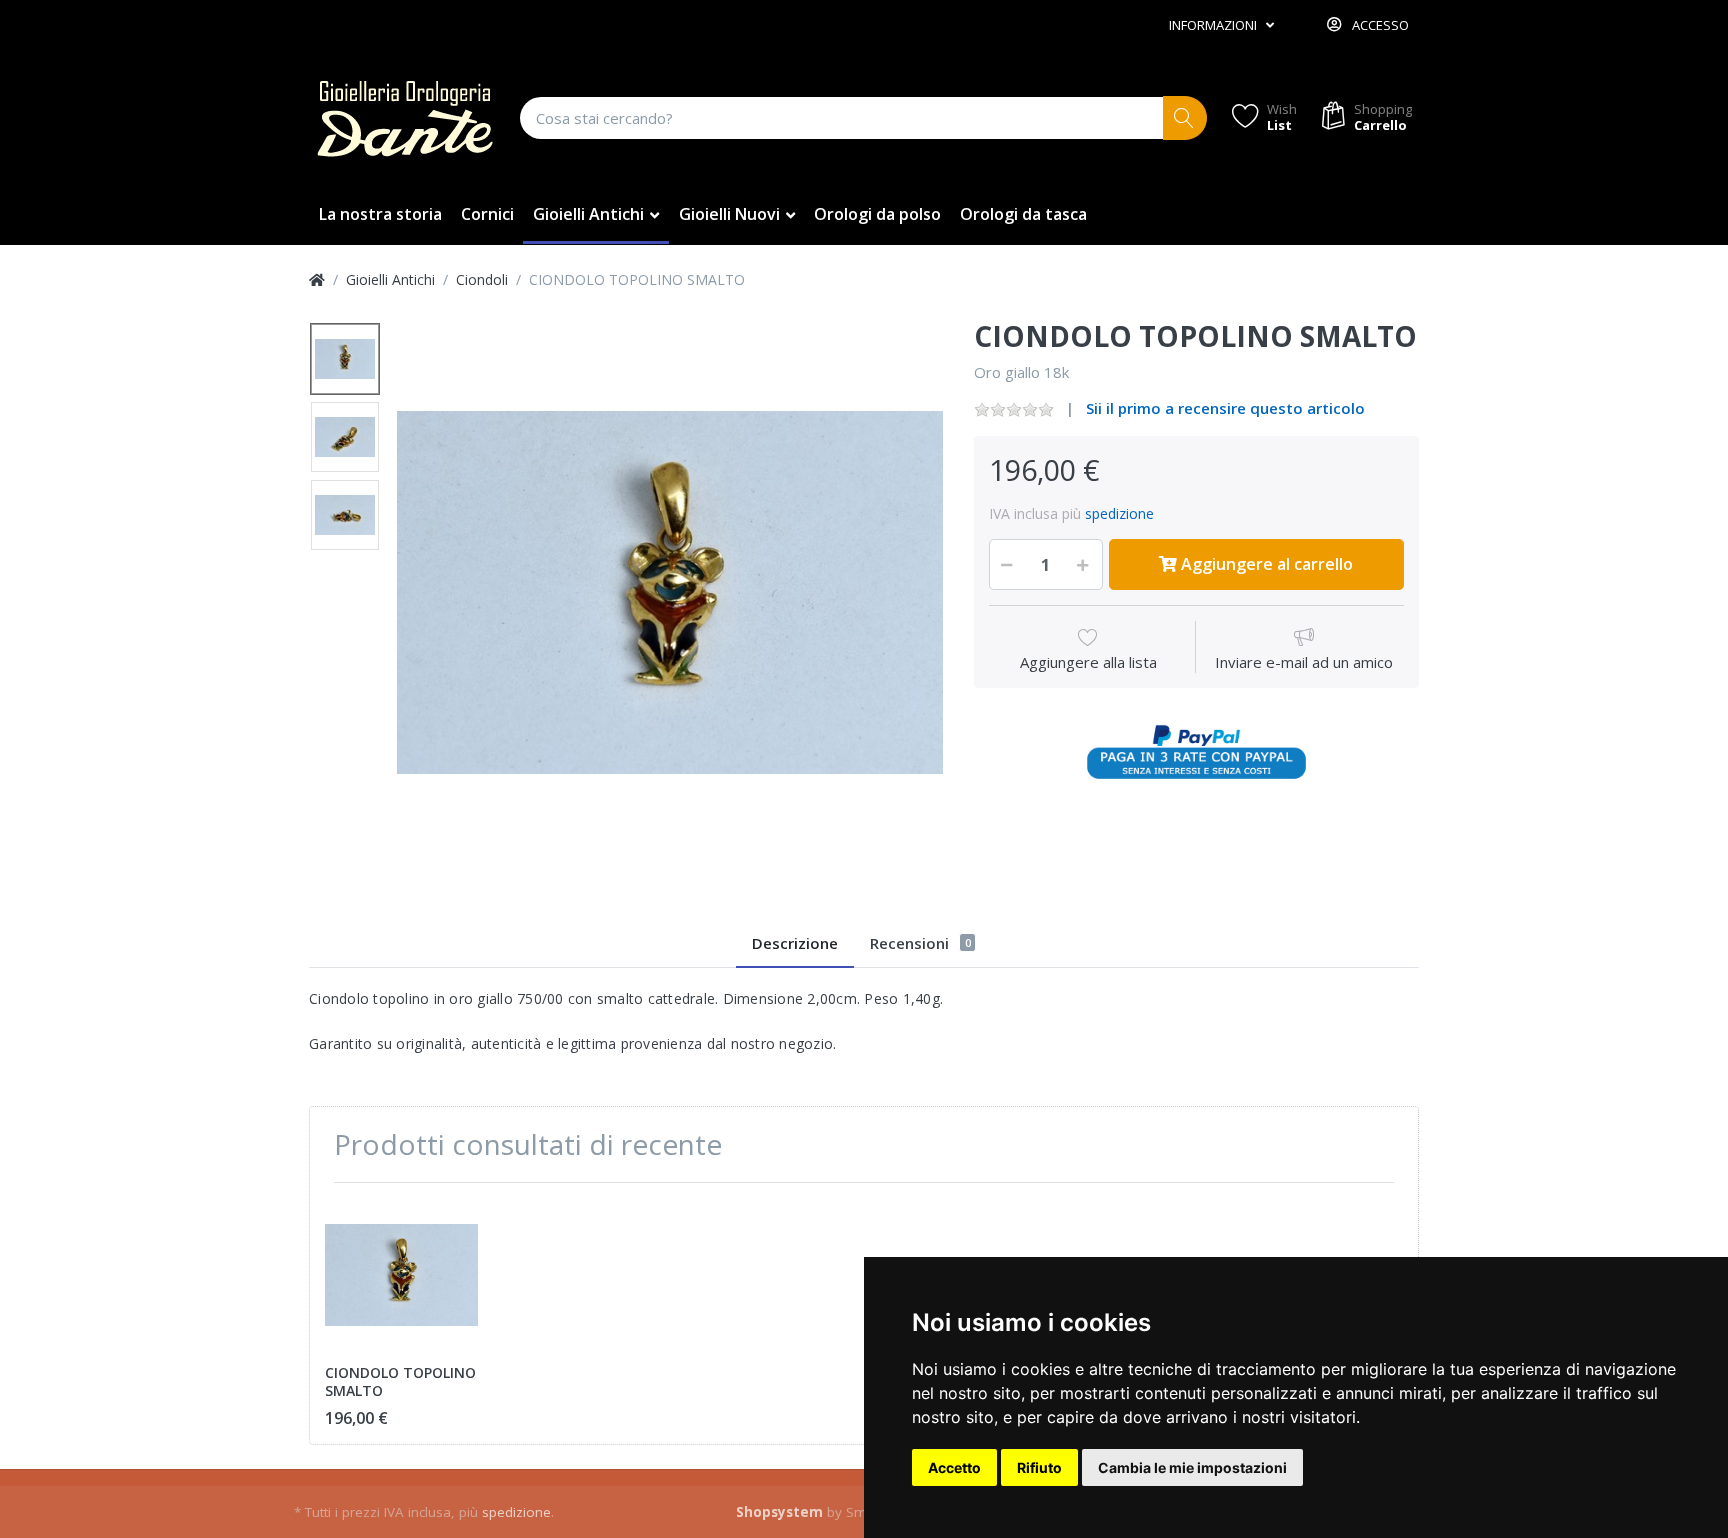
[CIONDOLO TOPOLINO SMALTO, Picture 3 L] (345, 515)
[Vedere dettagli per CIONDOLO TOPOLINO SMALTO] (401, 1274)
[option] (670, 593)
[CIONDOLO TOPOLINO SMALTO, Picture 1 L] (345, 359)
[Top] (317, 279)
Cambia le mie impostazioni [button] (1192, 1467)
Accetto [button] (954, 1467)
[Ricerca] (1185, 118)
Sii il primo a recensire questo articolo (1225, 408)
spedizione (1119, 513)
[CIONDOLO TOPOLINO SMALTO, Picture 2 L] (345, 437)
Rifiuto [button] (1039, 1467)
